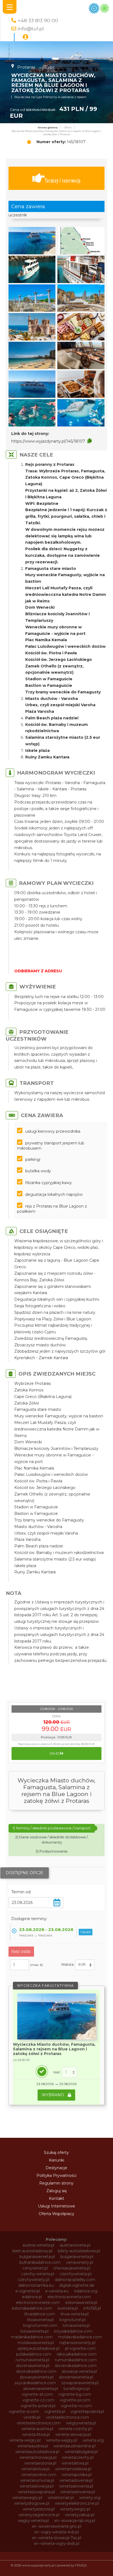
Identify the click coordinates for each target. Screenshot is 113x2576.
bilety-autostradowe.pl (79, 2251)
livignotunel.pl (72, 2320)
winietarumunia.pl (37, 2480)
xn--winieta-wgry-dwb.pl (56, 2543)
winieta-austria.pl (37, 2429)
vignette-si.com (24, 2412)
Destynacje (56, 2168)
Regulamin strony (56, 2183)
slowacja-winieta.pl (79, 2371)
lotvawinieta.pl (76, 2325)
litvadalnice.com (40, 2314)
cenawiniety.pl (80, 2262)
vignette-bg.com (75, 2394)
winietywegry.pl (75, 2509)
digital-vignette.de (77, 2285)
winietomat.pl (61, 2498)
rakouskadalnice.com (77, 2354)
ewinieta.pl (68, 2308)
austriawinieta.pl (75, 2245)
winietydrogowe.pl (32, 2503)
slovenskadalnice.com (76, 2366)
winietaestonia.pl (40, 2463)
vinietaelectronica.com (67, 2417)
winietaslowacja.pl (37, 2486)
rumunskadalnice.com (76, 2360)
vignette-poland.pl (38, 2406)
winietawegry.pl (27, 2498)
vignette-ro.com (77, 2406)
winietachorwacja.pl (38, 2457)
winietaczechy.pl (78, 2457)
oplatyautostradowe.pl (38, 2348)
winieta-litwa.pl (36, 2434)
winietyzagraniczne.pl (39, 2515)
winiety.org (90, 2498)
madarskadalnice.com (32, 2337)
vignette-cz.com (38, 2400)
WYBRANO (53, 2095)
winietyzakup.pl (80, 2515)
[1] (70, 2072)
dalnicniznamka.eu (36, 2285)
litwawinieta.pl (40, 2320)
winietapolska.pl (77, 2475)
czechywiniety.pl (34, 2280)
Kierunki (56, 2160)
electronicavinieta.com (69, 2297)
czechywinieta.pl (76, 2274)
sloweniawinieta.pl (76, 2377)
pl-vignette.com (80, 2348)
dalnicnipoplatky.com (75, 2280)
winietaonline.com (39, 2475)
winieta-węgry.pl (62, 2440)
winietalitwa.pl (75, 2463)
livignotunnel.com (40, 2325)
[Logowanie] (26, 37)
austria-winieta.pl (38, 2245)
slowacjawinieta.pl (37, 2377)
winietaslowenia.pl (76, 2486)
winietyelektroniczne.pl (77, 2503)
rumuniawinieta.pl (33, 2360)
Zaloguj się (56, 2191)
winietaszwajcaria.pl (36, 2492)
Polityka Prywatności (56, 2175)
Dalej (55, 1753)
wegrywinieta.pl (81, 2423)
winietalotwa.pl (36, 2469)
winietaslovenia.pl (76, 2480)
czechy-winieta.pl (38, 2274)
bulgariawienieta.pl (37, 2257)
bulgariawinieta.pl (77, 2257)
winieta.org (93, 2440)
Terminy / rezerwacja (63, 180)
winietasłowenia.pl (78, 2492)
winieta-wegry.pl (25, 2440)
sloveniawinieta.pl (33, 2366)
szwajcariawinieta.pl (80, 2383)
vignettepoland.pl (87, 2412)
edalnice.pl (32, 2297)
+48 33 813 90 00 (38, 20)
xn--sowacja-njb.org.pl (75, 2521)
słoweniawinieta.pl (41, 2389)
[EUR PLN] (85, 1965)
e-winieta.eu (57, 2291)
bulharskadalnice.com (40, 2262)
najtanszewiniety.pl (77, 2343)
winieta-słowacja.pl (73, 2434)
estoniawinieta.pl (81, 2303)
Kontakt (56, 2198)
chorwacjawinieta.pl (72, 2268)
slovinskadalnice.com (36, 2371)
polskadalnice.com (34, 2354)
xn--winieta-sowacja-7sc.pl (56, 2538)
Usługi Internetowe (56, 2206)
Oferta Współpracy (56, 2214)
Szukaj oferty (56, 2153)
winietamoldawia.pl (73, 2469)
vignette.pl (55, 2412)
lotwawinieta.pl (34, 2331)
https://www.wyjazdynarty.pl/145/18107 (48, 441)
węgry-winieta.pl (33, 2521)
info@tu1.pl (31, 29)
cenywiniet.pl (35, 2268)
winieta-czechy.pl (75, 2429)
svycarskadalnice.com (35, 2383)
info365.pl (92, 2308)
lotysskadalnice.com (73, 2331)
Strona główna (48, 128)
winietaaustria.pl (33, 2446)
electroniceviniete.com (38, 2303)
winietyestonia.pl (39, 2509)
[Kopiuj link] (90, 441)
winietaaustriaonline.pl (74, 2446)
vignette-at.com (37, 2394)
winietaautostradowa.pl (37, 2452)
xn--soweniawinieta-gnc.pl (56, 2526)
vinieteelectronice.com (39, 2423)
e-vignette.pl (28, 2291)
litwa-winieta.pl (75, 2314)
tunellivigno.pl (77, 2389)
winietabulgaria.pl (81, 2452)
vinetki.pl (32, 2417)
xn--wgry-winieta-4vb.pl (56, 2532)
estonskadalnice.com (32, 2308)
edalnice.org (86, 2291)
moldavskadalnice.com (80, 2337)
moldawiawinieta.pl (36, 2343)
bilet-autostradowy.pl (33, 2251)
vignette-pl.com (75, 2400)
